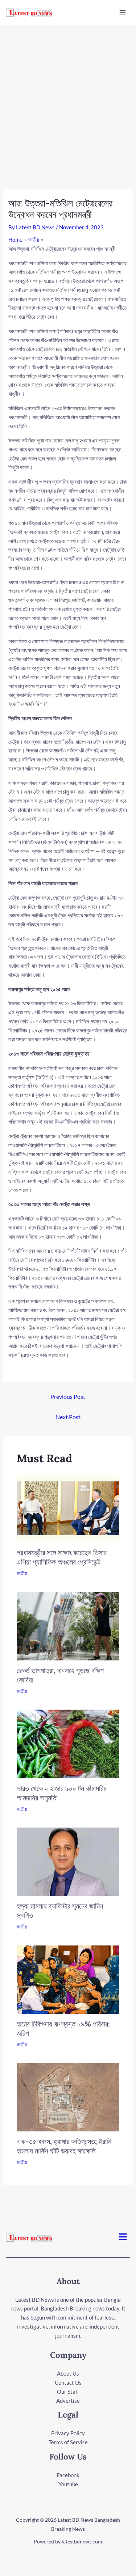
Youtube (68, 2484)
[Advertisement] (68, 96)
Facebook (68, 2475)
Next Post (68, 1417)
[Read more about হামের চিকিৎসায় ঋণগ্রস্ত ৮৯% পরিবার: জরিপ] (68, 1979)
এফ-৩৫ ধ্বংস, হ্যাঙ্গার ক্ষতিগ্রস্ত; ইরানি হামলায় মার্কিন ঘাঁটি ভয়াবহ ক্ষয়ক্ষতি (64, 2146)
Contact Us (68, 2382)
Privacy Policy (68, 2433)
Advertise (68, 2401)
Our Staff (68, 2392)
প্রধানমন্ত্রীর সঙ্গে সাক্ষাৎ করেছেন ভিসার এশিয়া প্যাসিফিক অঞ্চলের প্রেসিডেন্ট (62, 1557)
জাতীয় (22, 1573)
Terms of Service (68, 2442)
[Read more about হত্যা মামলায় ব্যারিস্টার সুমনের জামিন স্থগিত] (68, 1861)
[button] (123, 2237)
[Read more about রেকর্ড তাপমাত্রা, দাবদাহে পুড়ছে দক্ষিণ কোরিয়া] (68, 1625)
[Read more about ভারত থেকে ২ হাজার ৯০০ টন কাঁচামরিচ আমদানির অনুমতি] (68, 1743)
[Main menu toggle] (123, 12)
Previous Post (68, 1397)
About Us (68, 2373)
